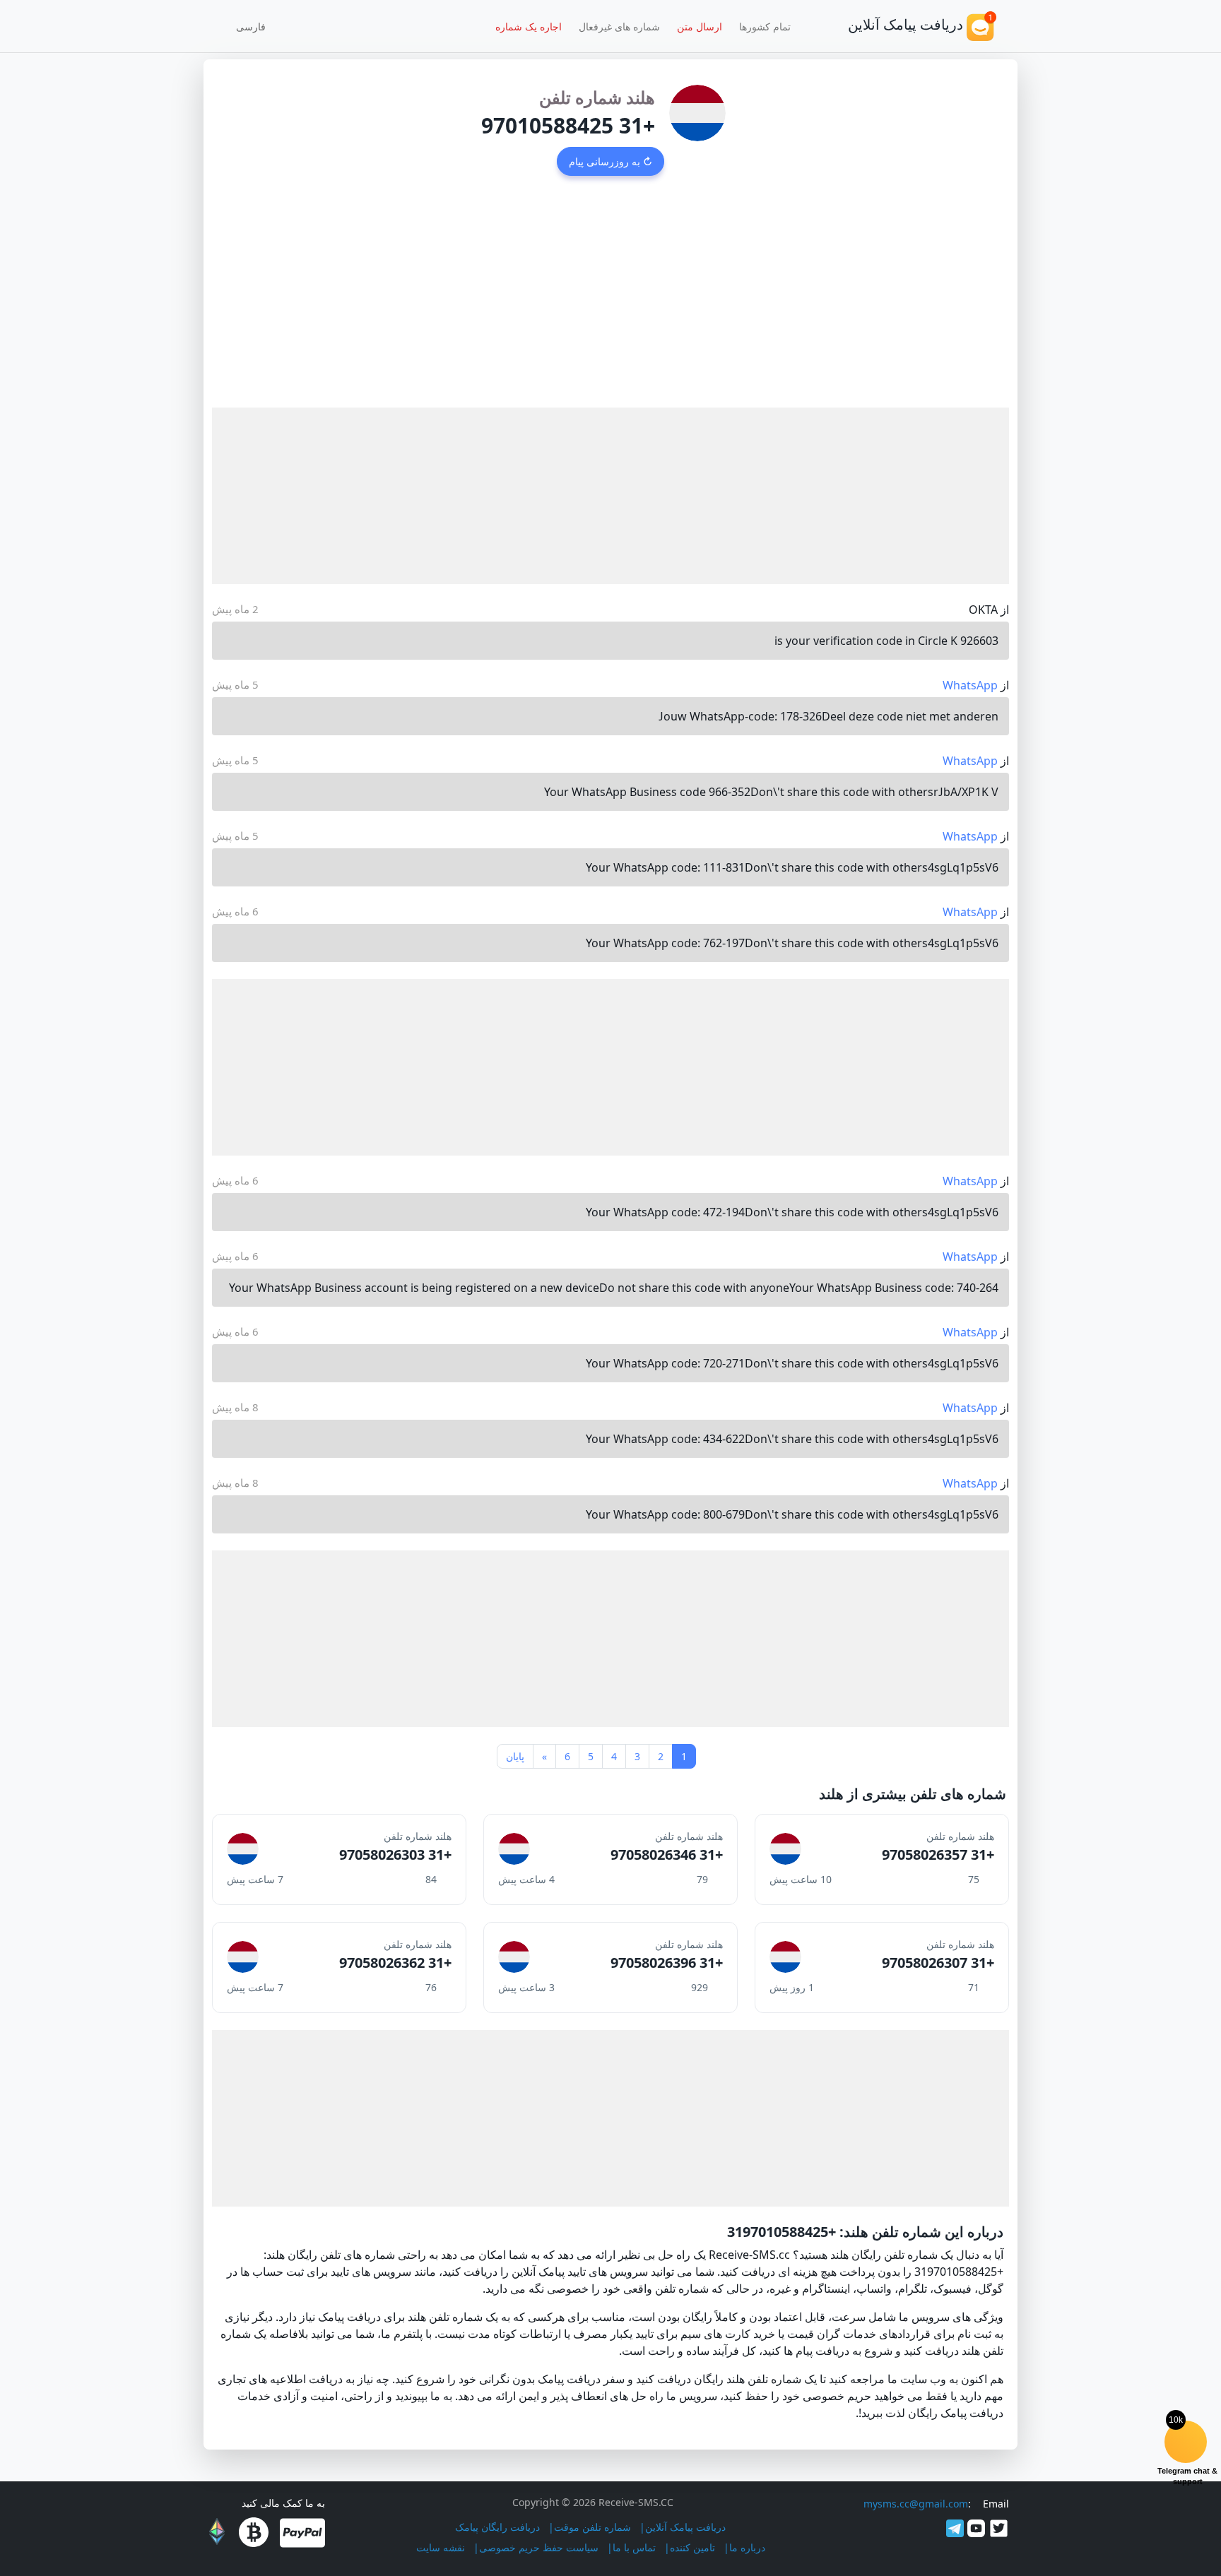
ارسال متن (700, 26)
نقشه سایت (441, 2547)
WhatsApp (970, 685)
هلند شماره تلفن (597, 97)
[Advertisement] (610, 302)
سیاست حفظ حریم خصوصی (539, 2547)
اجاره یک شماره (529, 26)
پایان (515, 1756)
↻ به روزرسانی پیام (610, 161)
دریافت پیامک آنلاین (685, 2527)
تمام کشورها (765, 26)
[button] (256, 26)
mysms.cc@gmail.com (916, 2504)
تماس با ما (634, 2547)
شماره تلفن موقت (592, 2527)
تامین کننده (692, 2547)
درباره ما (747, 2547)
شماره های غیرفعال (619, 26)
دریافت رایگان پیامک (497, 2527)
